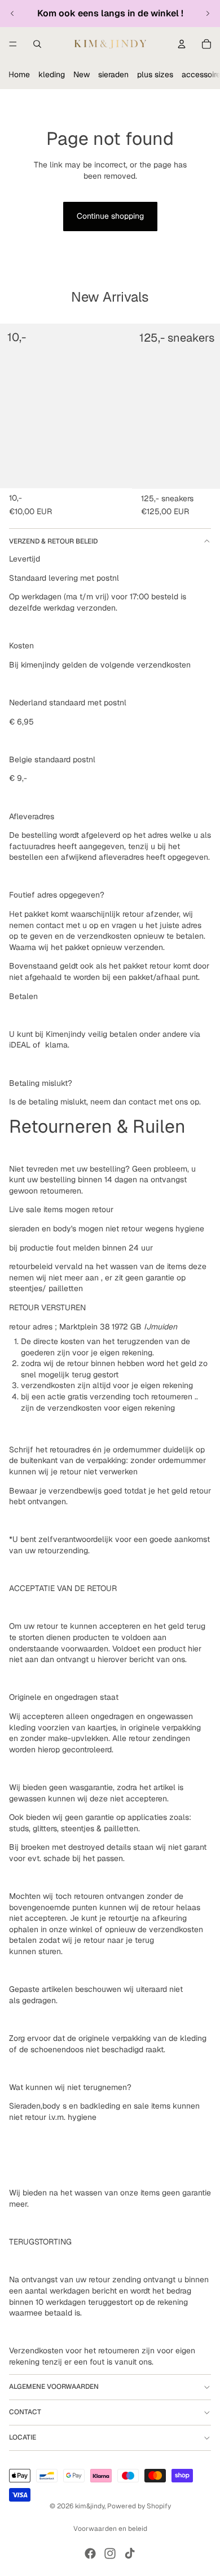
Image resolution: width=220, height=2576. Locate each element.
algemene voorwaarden (54, 2387)
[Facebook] (90, 2553)
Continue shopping (110, 216)
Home (19, 74)
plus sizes (155, 74)
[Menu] (13, 44)
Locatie (23, 2437)
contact (25, 2412)
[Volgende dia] (208, 14)
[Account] (182, 44)
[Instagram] (110, 2553)
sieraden (113, 74)
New (82, 74)
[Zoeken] (37, 44)
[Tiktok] (130, 2553)
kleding (52, 74)
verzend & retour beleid (53, 541)
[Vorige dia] (12, 14)
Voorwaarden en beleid (110, 2529)
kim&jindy (90, 2506)
